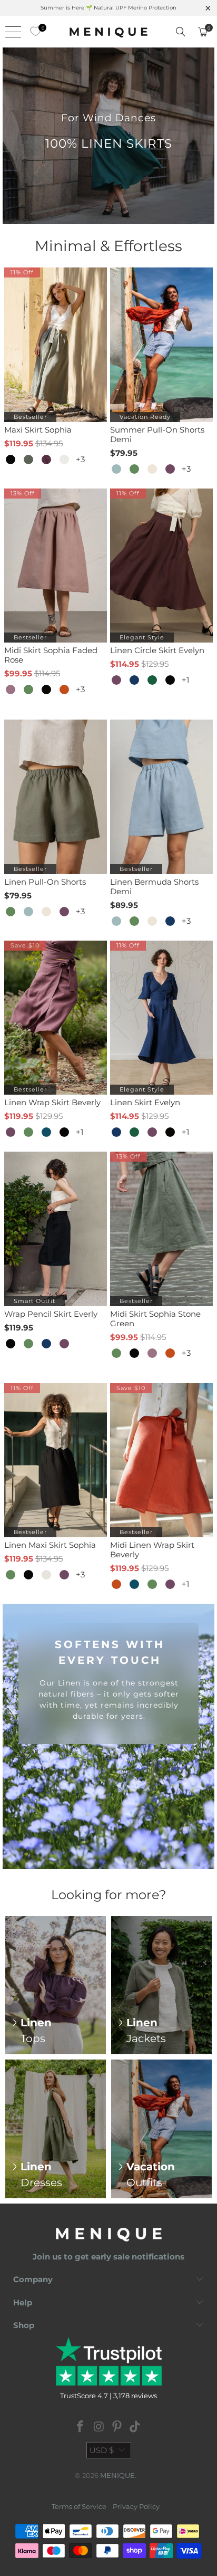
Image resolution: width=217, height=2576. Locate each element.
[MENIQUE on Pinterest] (117, 2427)
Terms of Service (79, 2506)
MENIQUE (117, 2475)
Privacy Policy (136, 2506)
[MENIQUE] (108, 32)
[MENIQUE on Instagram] (99, 2427)
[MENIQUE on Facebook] (81, 2427)
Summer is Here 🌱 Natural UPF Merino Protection (108, 8)
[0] (33, 32)
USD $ (102, 2450)
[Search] (181, 32)
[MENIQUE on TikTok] (135, 2427)
